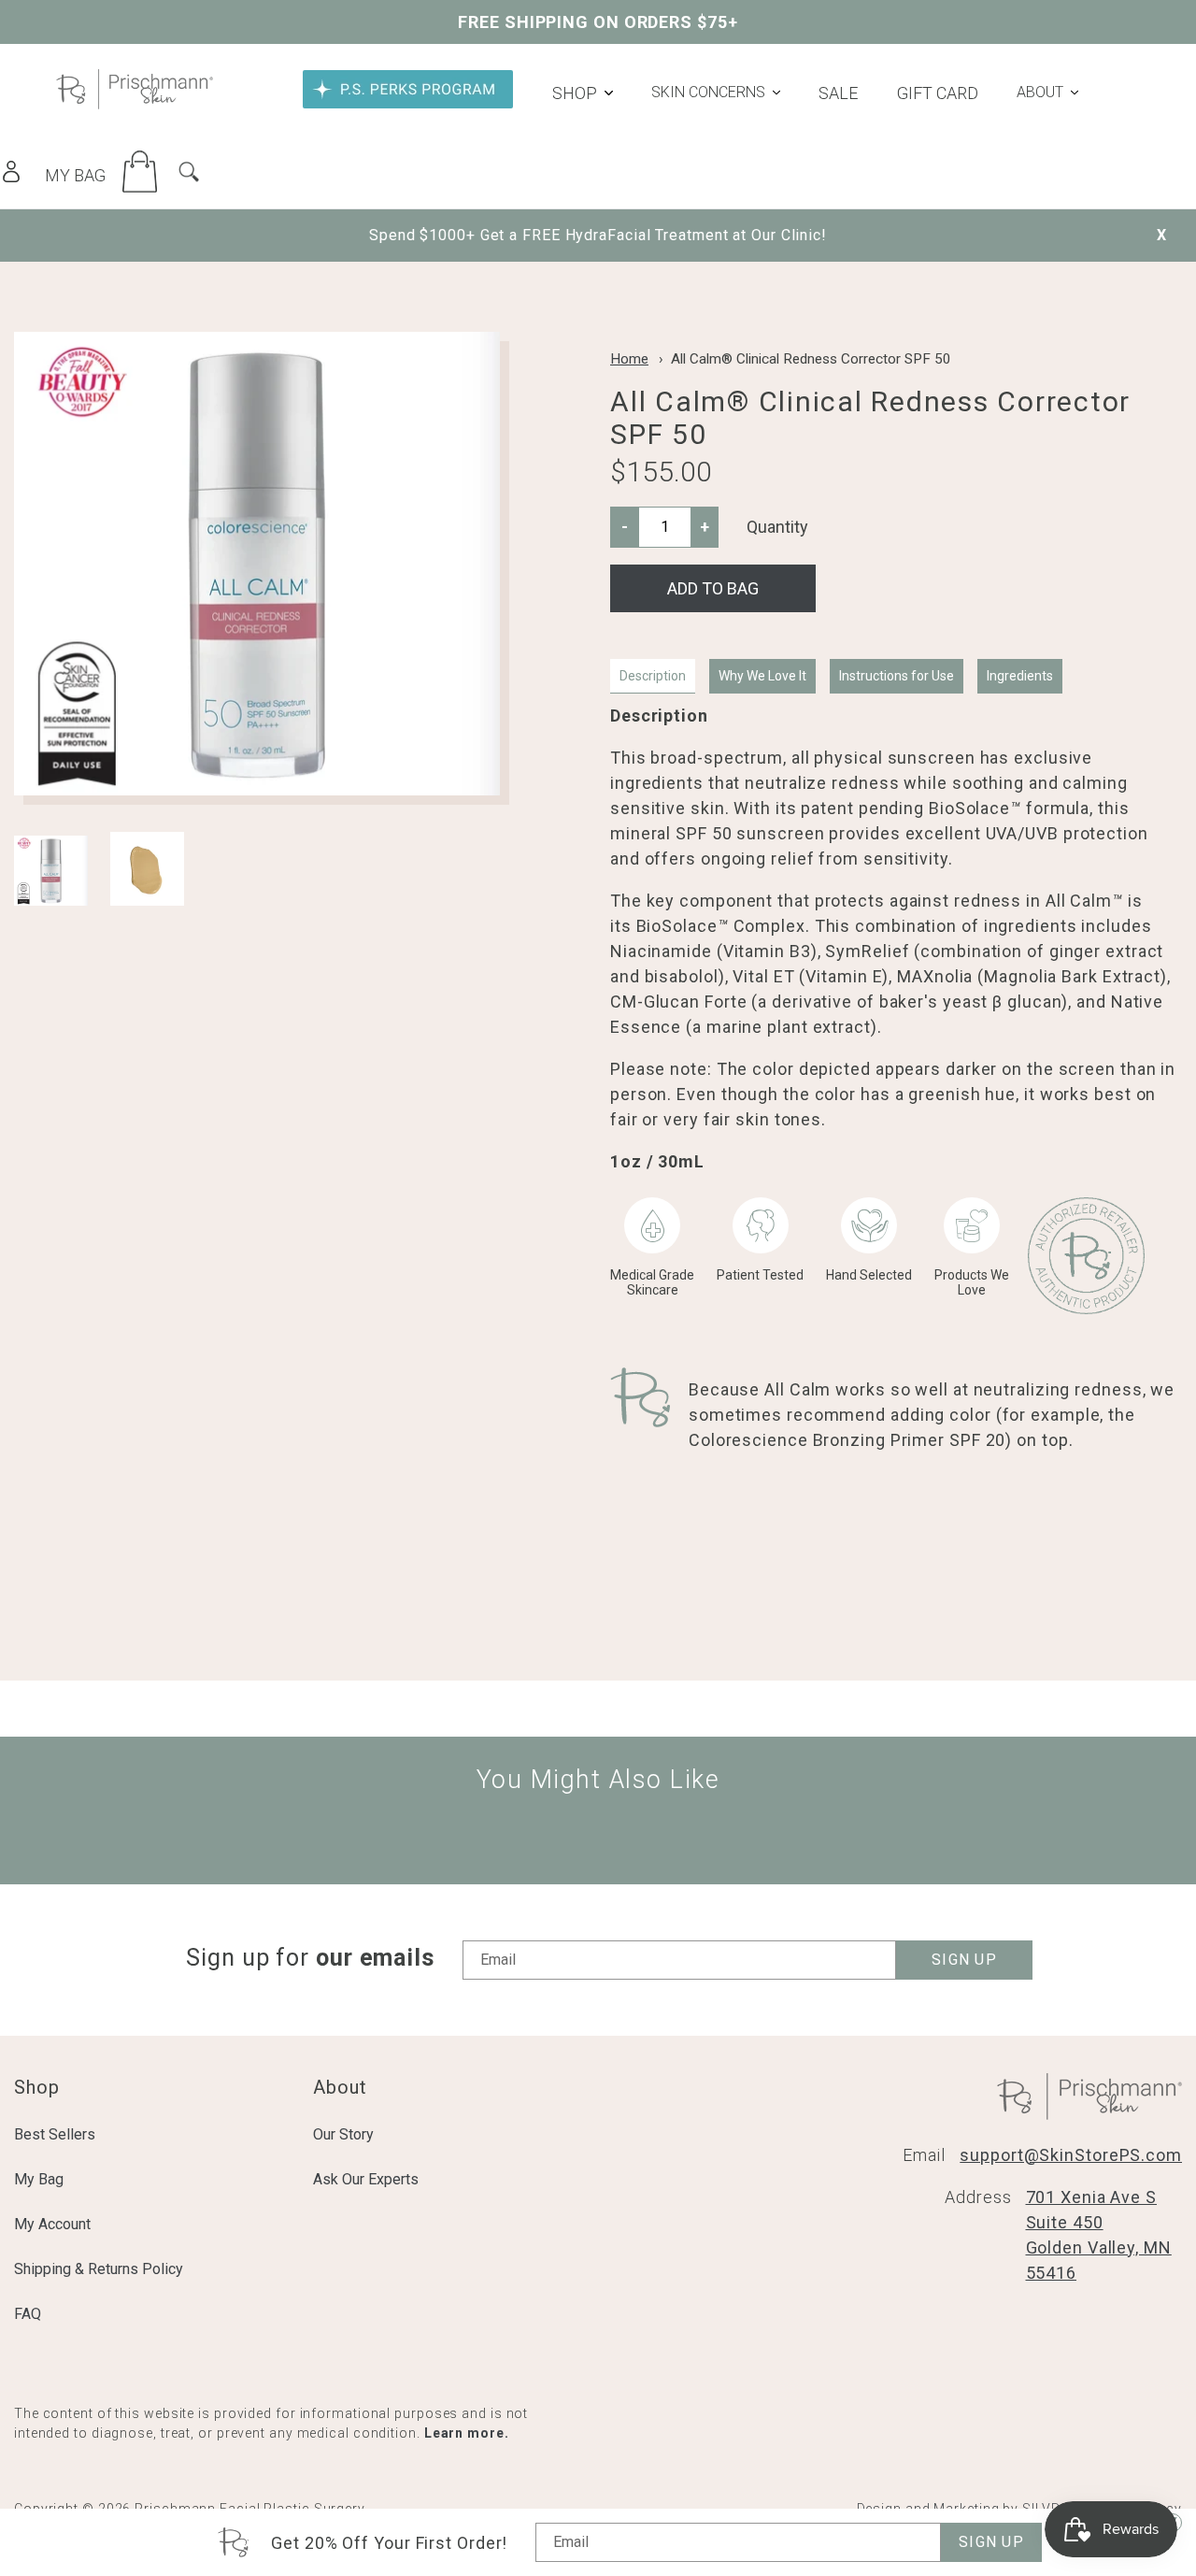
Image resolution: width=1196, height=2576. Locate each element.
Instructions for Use (897, 676)
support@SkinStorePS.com (1071, 2155)
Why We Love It (762, 676)
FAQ (28, 2314)
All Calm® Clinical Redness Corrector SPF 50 (811, 359)
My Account (52, 2224)
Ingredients (1020, 676)
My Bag (39, 2179)
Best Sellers (55, 2134)
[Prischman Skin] (135, 103)
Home (629, 359)
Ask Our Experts (366, 2179)
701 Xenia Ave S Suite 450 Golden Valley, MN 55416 (1099, 2235)
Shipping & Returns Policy (99, 2269)
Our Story (343, 2134)
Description (653, 676)
